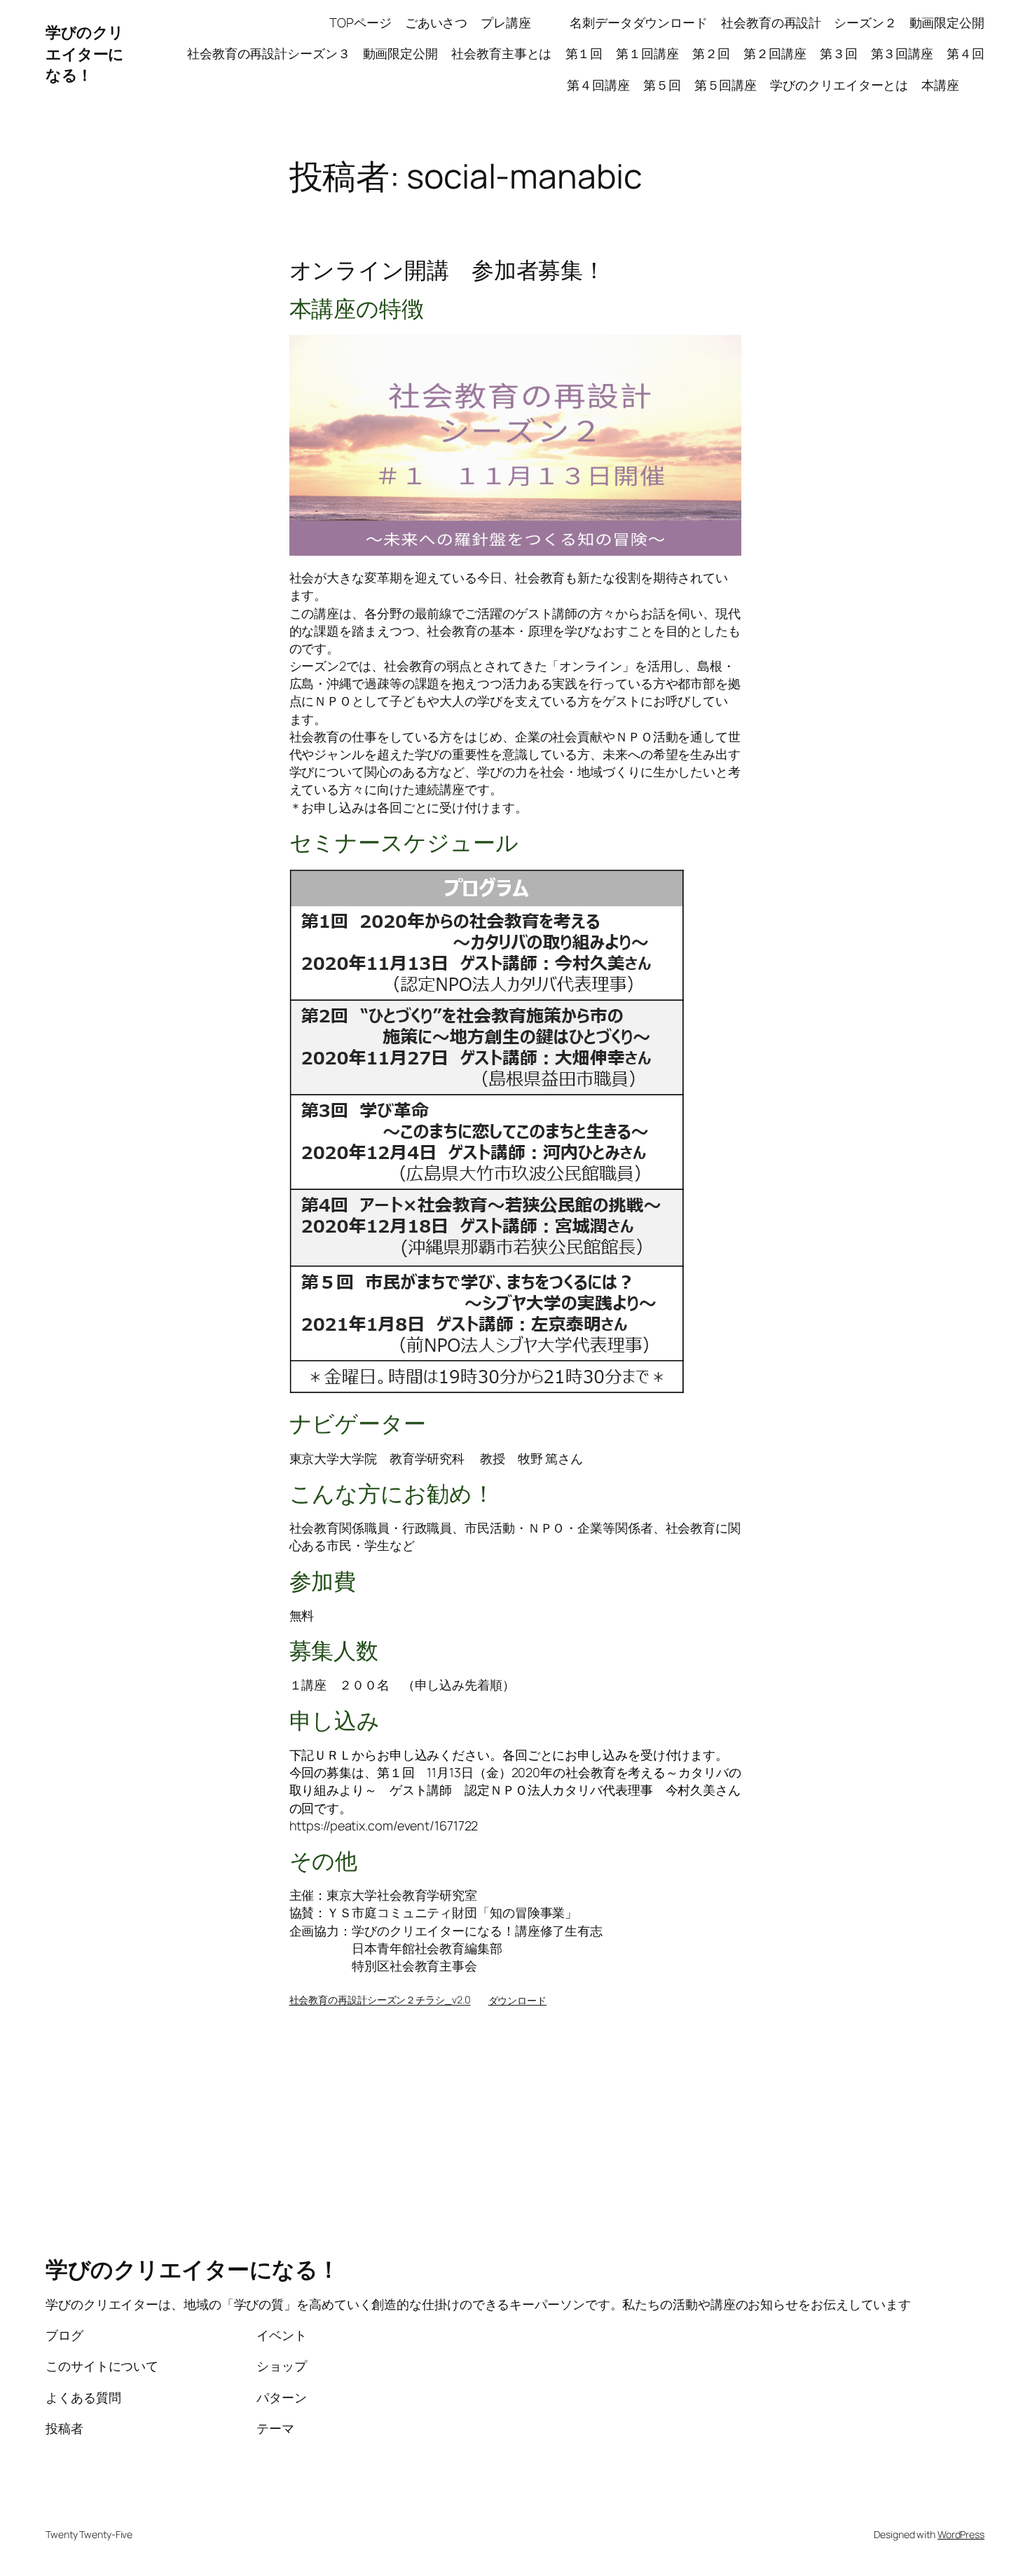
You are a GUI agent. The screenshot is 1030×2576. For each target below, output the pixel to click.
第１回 (584, 53)
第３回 (839, 53)
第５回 (662, 85)
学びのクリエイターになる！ (85, 54)
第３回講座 (902, 53)
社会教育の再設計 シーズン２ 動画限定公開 (853, 22)
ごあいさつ (437, 22)
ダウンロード (517, 2000)
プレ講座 (518, 22)
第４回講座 (598, 85)
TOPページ (360, 22)
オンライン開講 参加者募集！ (448, 270)
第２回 (711, 53)
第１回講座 (647, 53)
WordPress (961, 2534)
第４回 (966, 53)
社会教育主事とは (501, 53)
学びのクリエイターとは (839, 85)
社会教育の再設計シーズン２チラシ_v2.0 (380, 2000)
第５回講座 (726, 85)
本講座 (953, 85)
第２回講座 (775, 53)
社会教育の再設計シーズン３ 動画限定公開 (313, 53)
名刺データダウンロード (639, 22)
